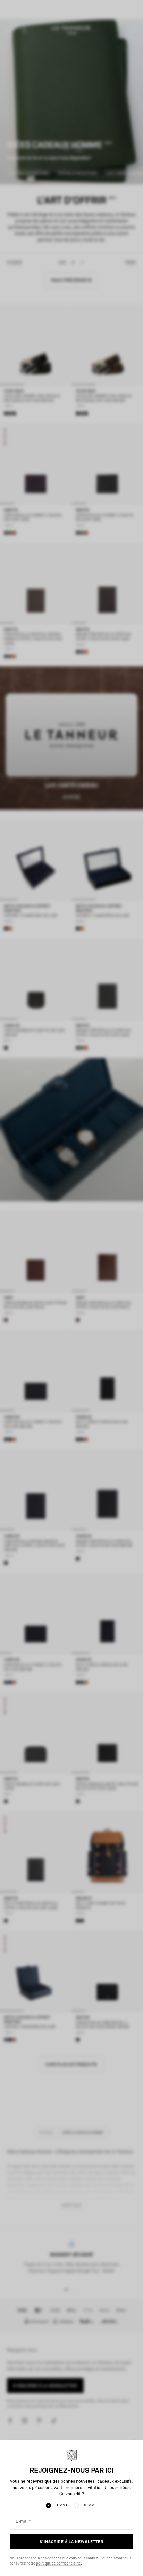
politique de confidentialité (58, 2563)
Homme (90, 2505)
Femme (61, 2505)
